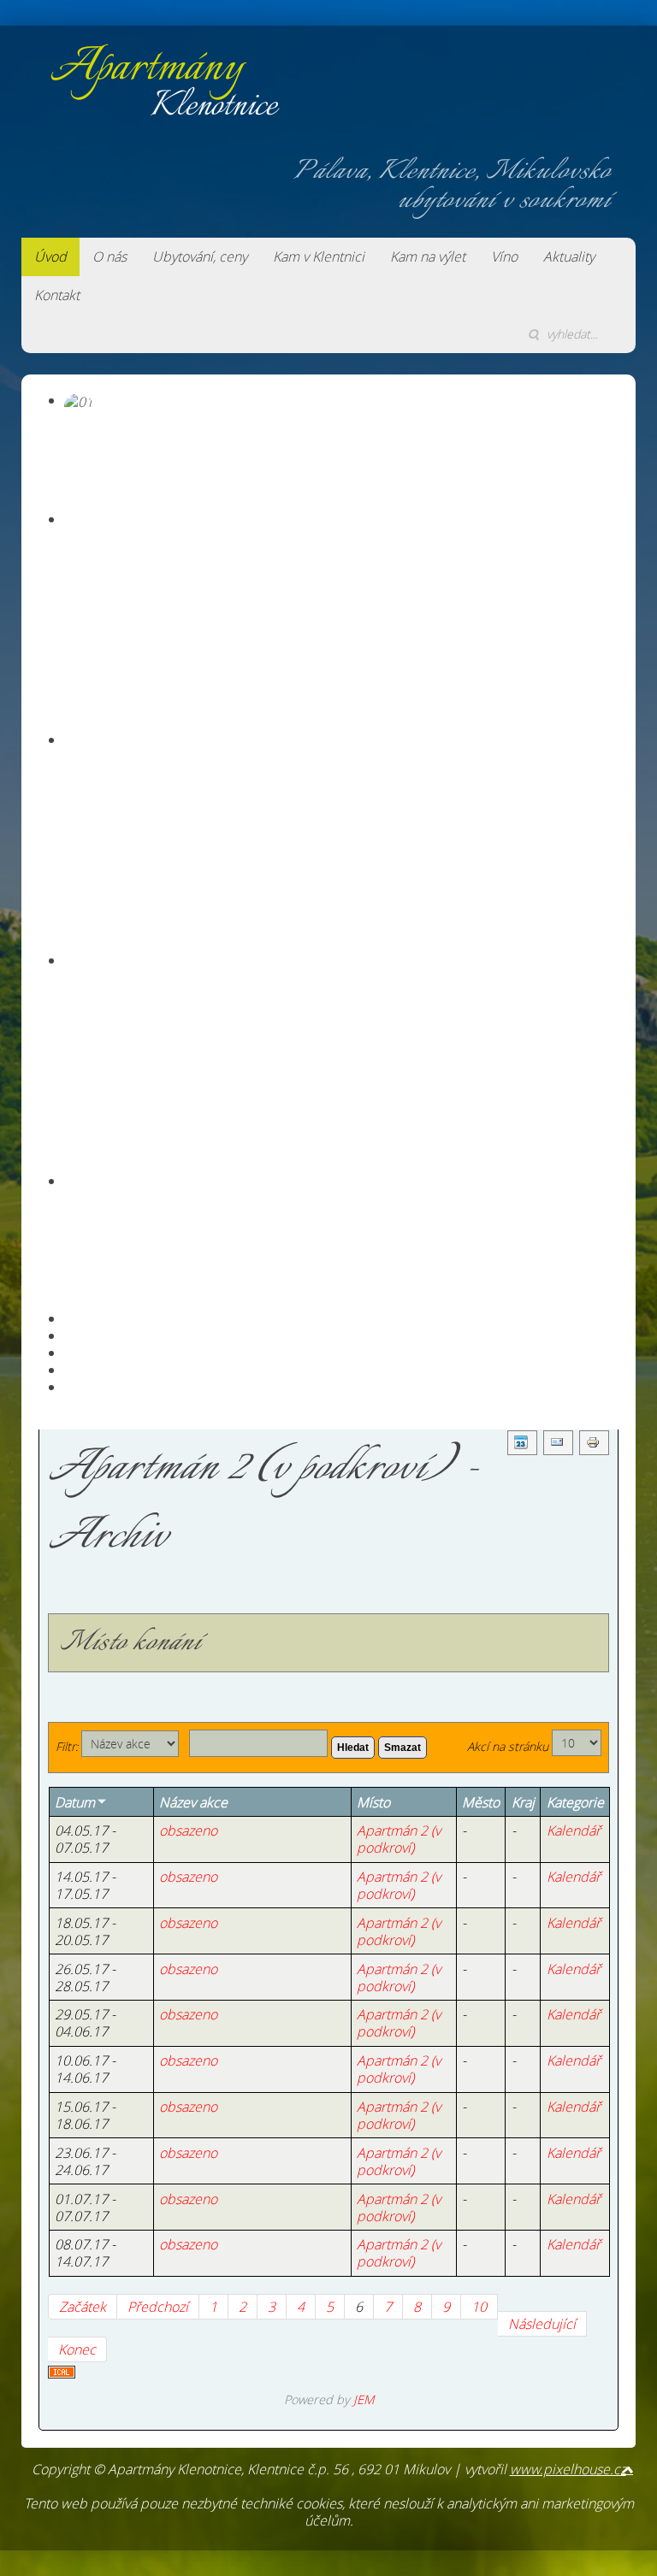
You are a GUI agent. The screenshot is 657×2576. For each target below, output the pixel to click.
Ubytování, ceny (200, 256)
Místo (373, 1802)
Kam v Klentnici (319, 256)
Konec (77, 2349)
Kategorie (575, 1802)
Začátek (83, 2307)
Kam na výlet (428, 256)
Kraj (523, 1802)
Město (481, 1802)
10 (479, 2307)
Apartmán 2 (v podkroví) (399, 1839)
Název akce (193, 1802)
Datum (75, 1802)
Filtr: (67, 1746)
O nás (109, 256)
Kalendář (574, 1830)
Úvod (50, 256)
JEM (364, 2399)
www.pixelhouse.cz (568, 2469)
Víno (504, 256)
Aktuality (569, 256)
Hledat (353, 1748)
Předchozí (158, 2307)
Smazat (402, 1748)
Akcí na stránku (508, 1746)
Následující (542, 2324)
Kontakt (57, 295)
